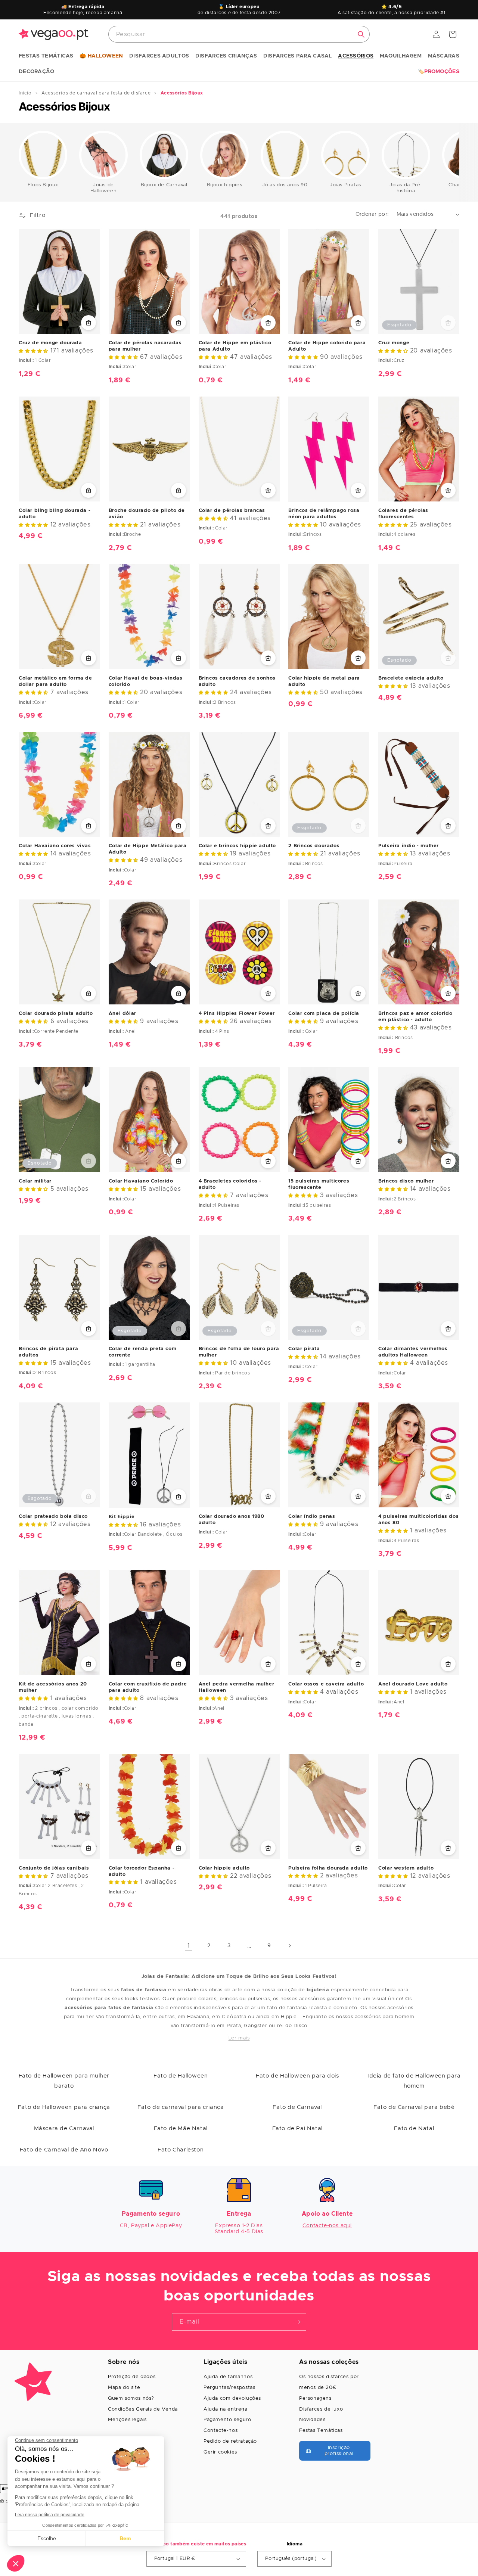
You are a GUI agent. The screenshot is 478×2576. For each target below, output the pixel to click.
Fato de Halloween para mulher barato (64, 2081)
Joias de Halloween (103, 188)
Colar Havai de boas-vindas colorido (146, 681)
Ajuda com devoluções (232, 2398)
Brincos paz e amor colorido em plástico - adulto (415, 1017)
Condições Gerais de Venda (143, 2409)
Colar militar (35, 1181)
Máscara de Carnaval (64, 2128)
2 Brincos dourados (314, 846)
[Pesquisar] (361, 34)
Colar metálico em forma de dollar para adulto (55, 681)
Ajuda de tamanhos (228, 2377)
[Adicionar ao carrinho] (89, 323)
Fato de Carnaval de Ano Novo (64, 2150)
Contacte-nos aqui (327, 2226)
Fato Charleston (181, 2150)
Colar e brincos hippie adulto (237, 846)
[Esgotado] (448, 323)
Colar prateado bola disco (53, 1517)
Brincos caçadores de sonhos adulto (237, 681)
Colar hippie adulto (224, 1868)
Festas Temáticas (321, 2431)
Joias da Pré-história (406, 188)
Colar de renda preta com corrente (142, 1352)
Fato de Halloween (181, 2076)
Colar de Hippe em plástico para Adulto (235, 346)
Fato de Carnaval (297, 2107)
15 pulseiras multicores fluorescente (319, 1184)
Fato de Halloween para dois (297, 2076)
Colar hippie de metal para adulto (324, 681)
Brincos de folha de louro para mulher (239, 1352)
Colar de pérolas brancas (232, 511)
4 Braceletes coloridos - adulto (230, 1184)
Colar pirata (304, 1349)
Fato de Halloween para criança (64, 2107)
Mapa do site (124, 2388)
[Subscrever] (298, 2322)
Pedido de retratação (230, 2441)
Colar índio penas (312, 1517)
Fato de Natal (414, 2128)
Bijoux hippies (224, 185)
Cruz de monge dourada (50, 343)
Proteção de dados (132, 2377)
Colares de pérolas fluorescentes (403, 514)
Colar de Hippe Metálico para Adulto (148, 849)
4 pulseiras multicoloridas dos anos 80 (418, 1520)
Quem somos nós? (131, 2398)
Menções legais (127, 2420)
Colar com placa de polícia (324, 1014)
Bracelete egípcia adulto (411, 678)
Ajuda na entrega (226, 2409)
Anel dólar (122, 1014)
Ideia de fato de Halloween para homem (414, 2081)
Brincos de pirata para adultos (48, 1352)
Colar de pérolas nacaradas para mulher (145, 346)
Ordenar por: (372, 214)
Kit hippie (122, 1517)
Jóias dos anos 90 (285, 185)
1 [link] (189, 1946)
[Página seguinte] (289, 1946)
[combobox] (239, 34)
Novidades (312, 2420)
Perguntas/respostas (229, 2388)
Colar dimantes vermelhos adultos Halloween (413, 1352)
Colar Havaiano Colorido (141, 1181)
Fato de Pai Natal (297, 2128)
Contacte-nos (221, 2431)
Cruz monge (394, 343)
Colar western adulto (406, 1868)
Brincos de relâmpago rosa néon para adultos (324, 514)
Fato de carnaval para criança (181, 2107)
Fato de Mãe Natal (181, 2128)
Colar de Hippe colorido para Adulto (327, 346)
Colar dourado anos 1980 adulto (232, 1520)
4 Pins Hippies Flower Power (237, 1014)
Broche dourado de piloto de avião (147, 514)
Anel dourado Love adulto (413, 1684)
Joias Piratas (345, 185)
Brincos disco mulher (406, 1181)
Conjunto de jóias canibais (54, 1868)
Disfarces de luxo (321, 2409)
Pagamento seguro (227, 2420)
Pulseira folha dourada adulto (328, 1868)
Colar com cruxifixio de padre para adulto (148, 1687)
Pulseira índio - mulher (409, 846)
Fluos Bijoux (43, 185)
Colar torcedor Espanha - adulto (142, 1871)
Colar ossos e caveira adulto (326, 1684)
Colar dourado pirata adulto (56, 1014)
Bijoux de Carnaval (164, 185)
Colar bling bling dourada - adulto (55, 514)
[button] (46, 56)
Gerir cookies (220, 2452)
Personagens (315, 2398)
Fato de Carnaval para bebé (414, 2107)
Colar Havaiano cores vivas (55, 846)
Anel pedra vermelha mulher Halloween (237, 1687)
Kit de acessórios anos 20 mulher (53, 1687)
